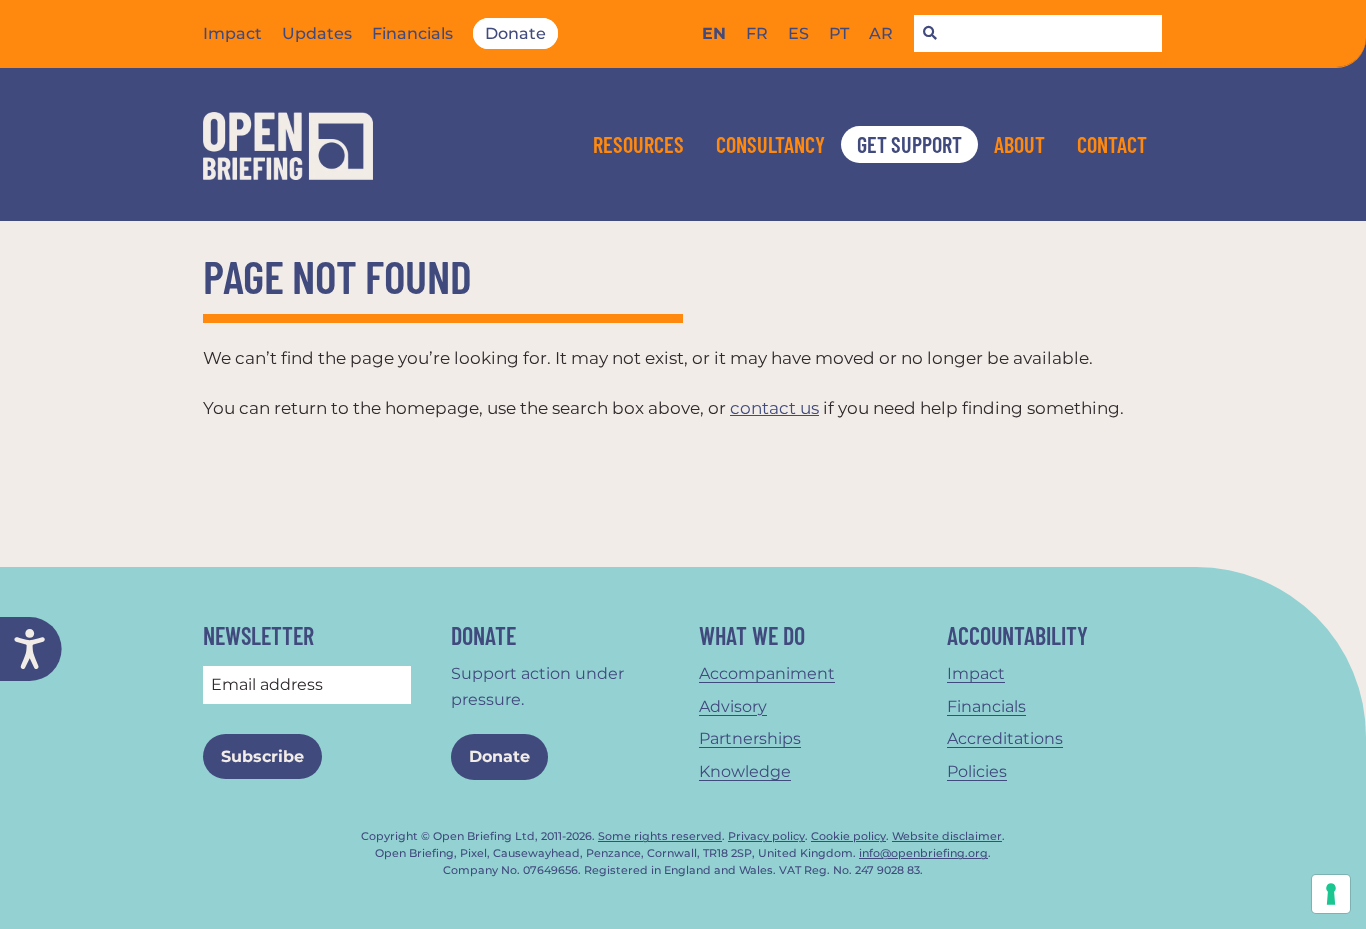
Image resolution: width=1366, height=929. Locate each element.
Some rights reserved (660, 836)
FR (757, 33)
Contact (1112, 144)
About (1019, 144)
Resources (638, 144)
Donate (515, 33)
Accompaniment (767, 673)
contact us (774, 408)
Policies (977, 771)
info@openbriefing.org (923, 853)
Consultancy (770, 144)
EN (714, 33)
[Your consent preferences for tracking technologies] (1331, 894)
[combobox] (1038, 34)
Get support (909, 144)
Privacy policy (766, 836)
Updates (317, 33)
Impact (232, 33)
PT (839, 33)
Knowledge (745, 771)
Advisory (733, 706)
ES (798, 33)
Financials (412, 33)
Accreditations (1005, 738)
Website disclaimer (947, 836)
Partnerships (750, 738)
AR (881, 33)
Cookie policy (848, 836)
